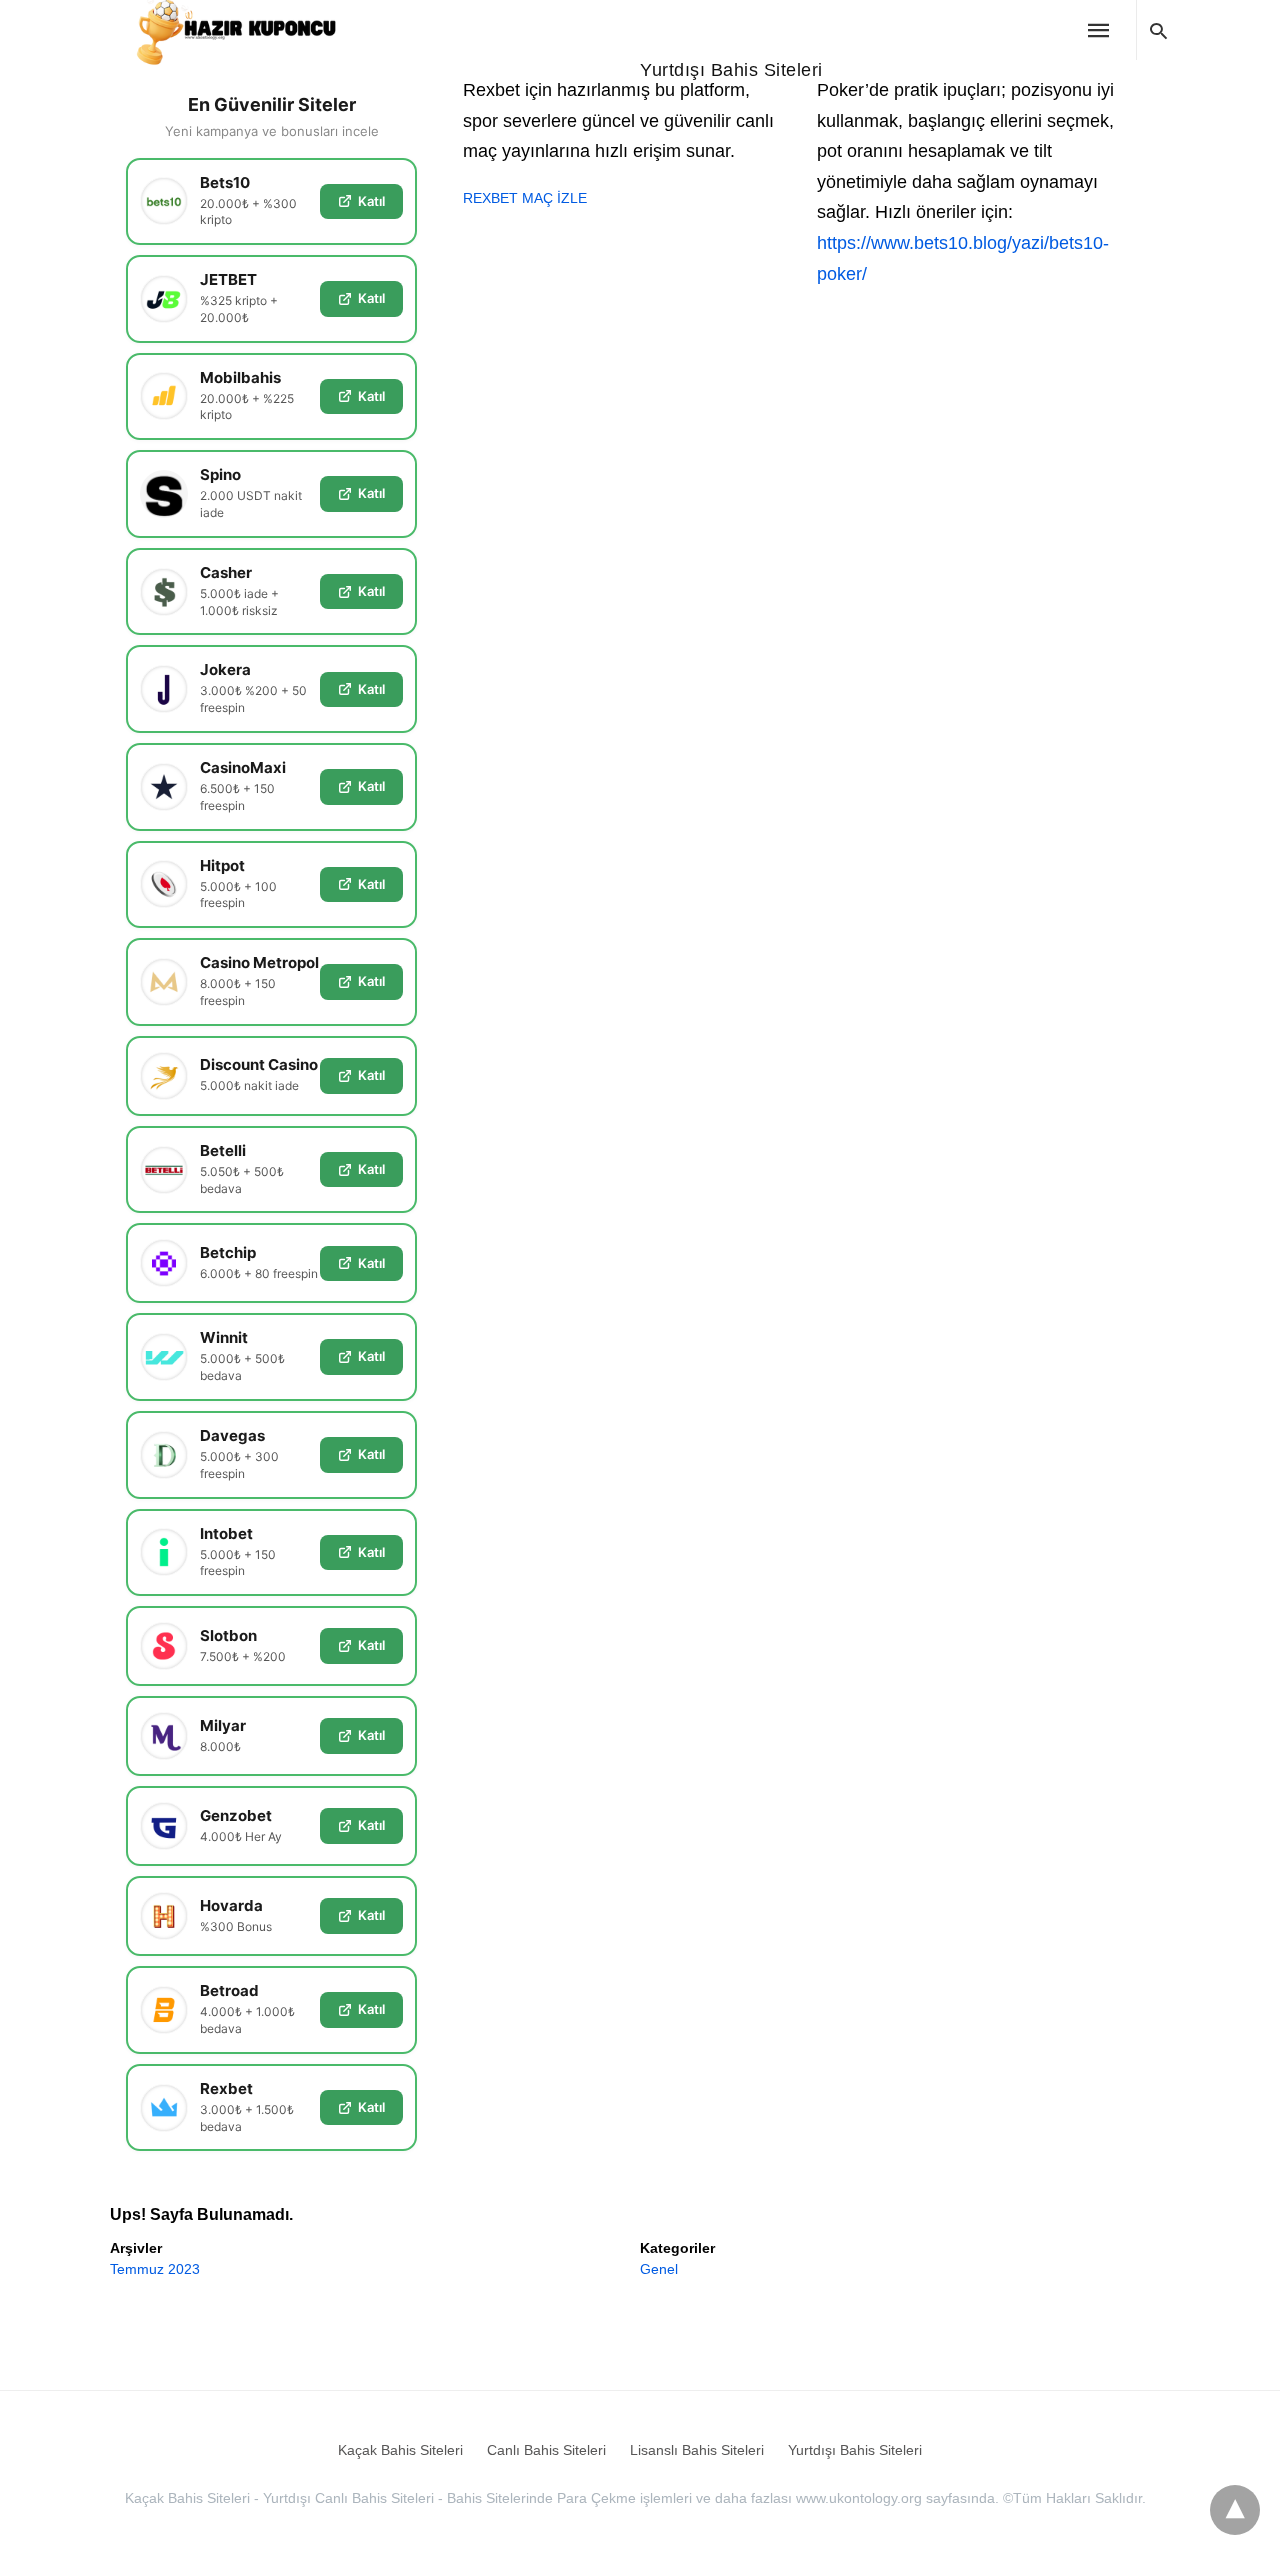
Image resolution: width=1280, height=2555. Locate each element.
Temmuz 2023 (155, 2269)
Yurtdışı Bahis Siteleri (731, 70)
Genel (659, 2269)
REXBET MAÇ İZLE (525, 198)
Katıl (371, 201)
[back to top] (1235, 2510)
